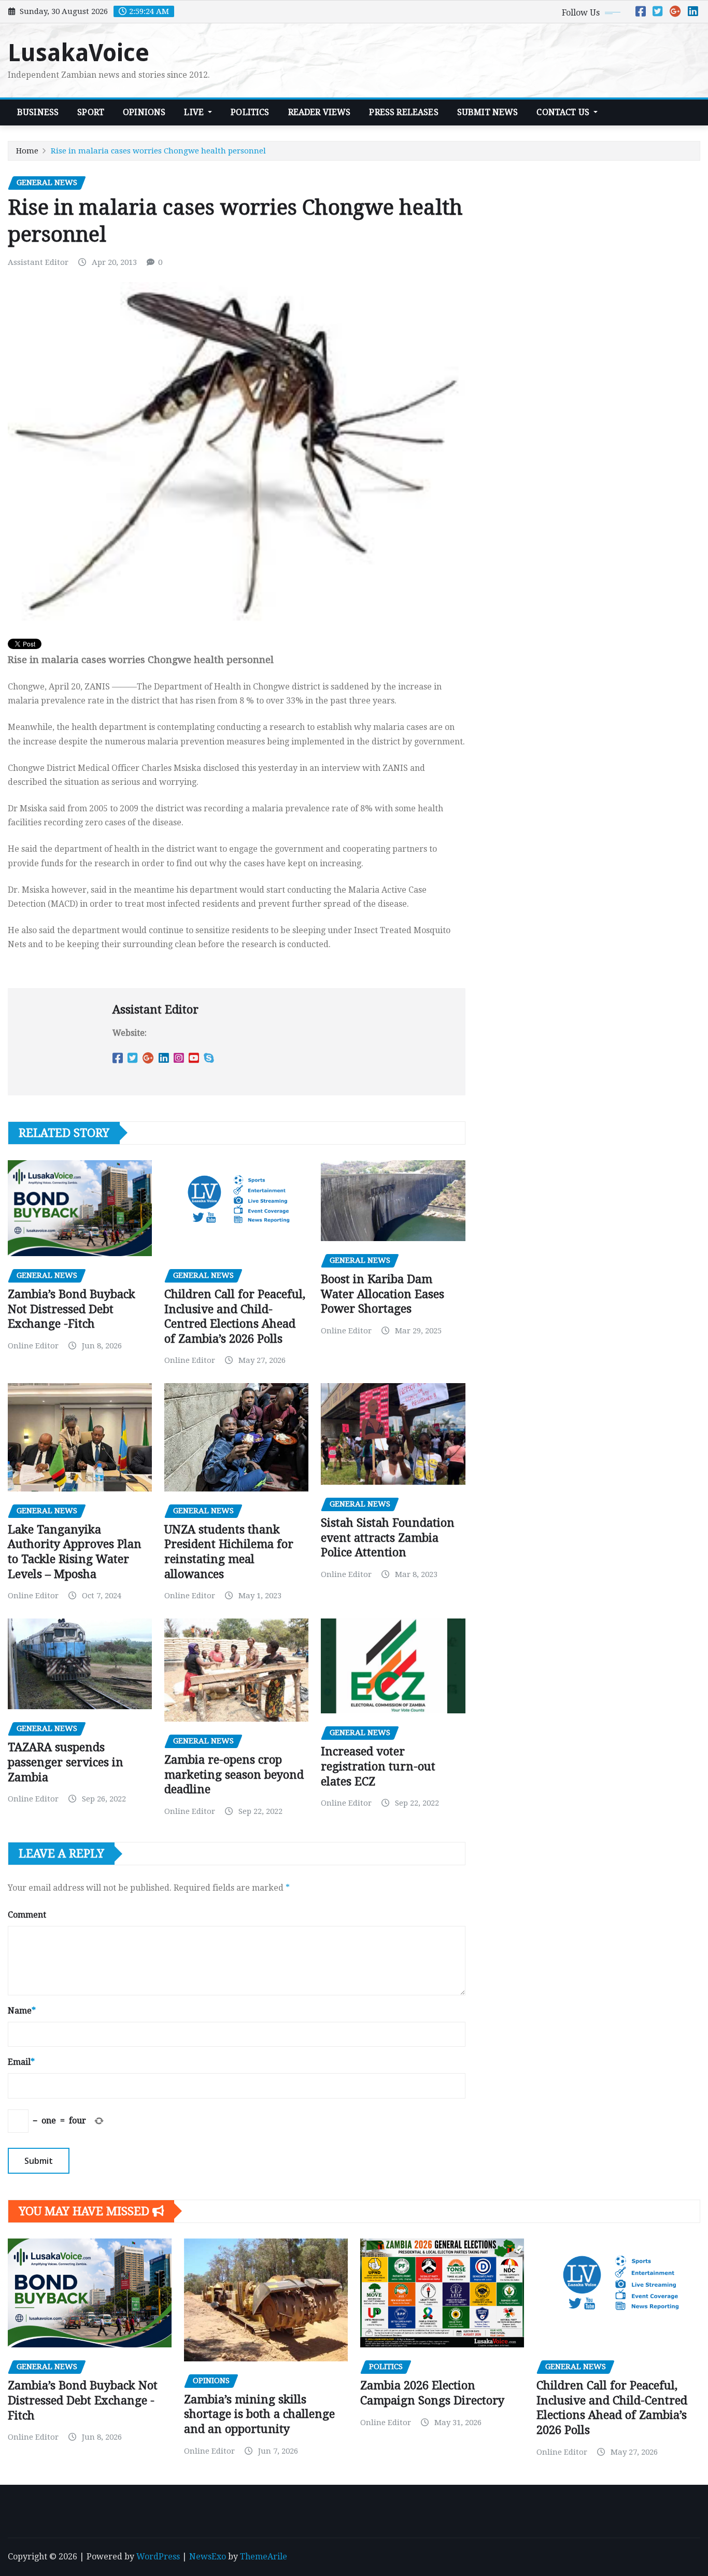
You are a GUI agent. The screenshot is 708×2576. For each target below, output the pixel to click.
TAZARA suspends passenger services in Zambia (66, 1762)
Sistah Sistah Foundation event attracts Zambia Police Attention (388, 1538)
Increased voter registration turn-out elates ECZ (378, 1766)
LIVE (195, 112)
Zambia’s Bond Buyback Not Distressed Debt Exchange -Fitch (72, 1309)
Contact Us (564, 112)
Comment (27, 1915)
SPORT (91, 112)
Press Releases (403, 112)
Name (22, 2011)
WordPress (158, 2557)
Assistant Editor (38, 262)
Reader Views (320, 112)
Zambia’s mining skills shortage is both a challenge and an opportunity (259, 2414)
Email (21, 2062)
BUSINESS (38, 112)
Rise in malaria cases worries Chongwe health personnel (158, 151)
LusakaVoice (79, 53)
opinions (144, 112)
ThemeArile (264, 2557)
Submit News (488, 112)
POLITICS (250, 112)
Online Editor (33, 1346)
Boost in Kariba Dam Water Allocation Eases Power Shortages (383, 1294)
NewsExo (208, 2557)
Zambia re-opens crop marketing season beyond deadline (234, 1775)
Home (27, 151)
